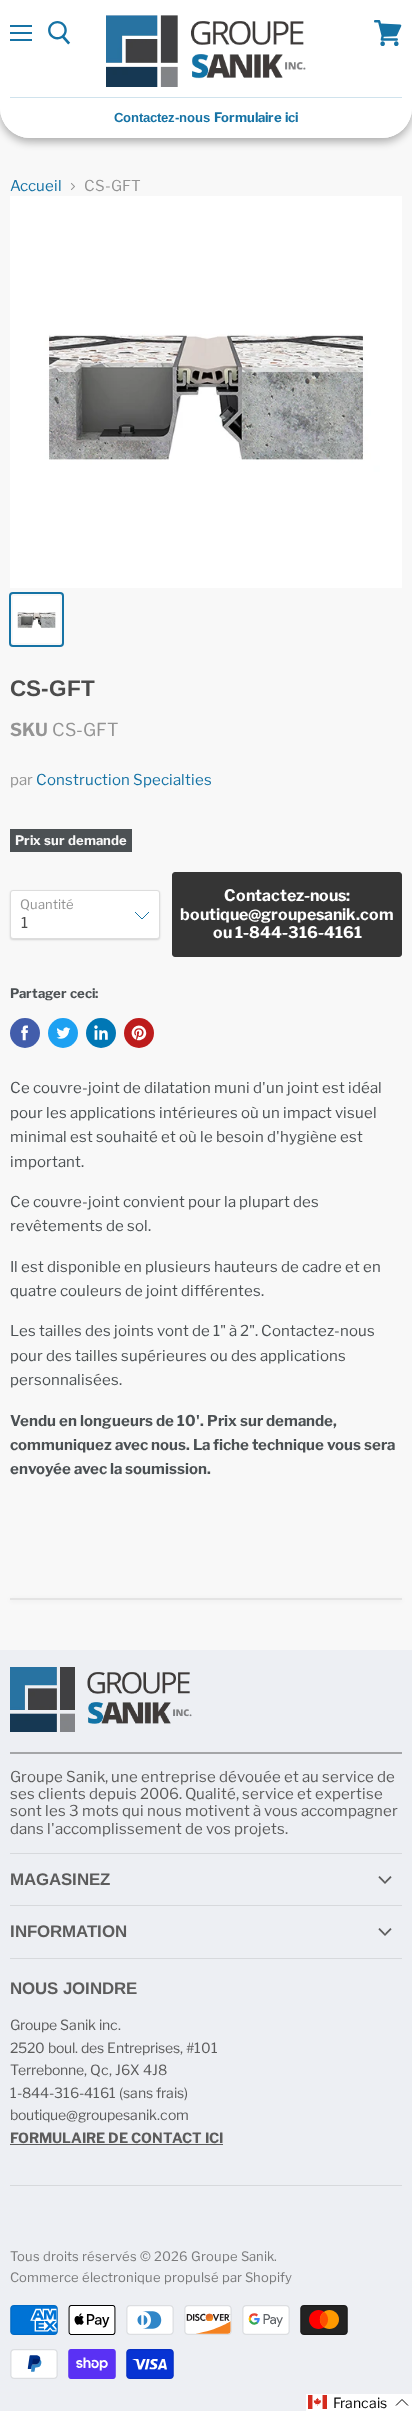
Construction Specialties (124, 780)
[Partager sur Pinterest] (139, 1033)
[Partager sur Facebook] (25, 1033)
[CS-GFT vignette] (36, 619)
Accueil (36, 186)
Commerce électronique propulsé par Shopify (151, 2277)
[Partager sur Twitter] (63, 1033)
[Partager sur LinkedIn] (101, 1033)
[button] (359, 2402)
